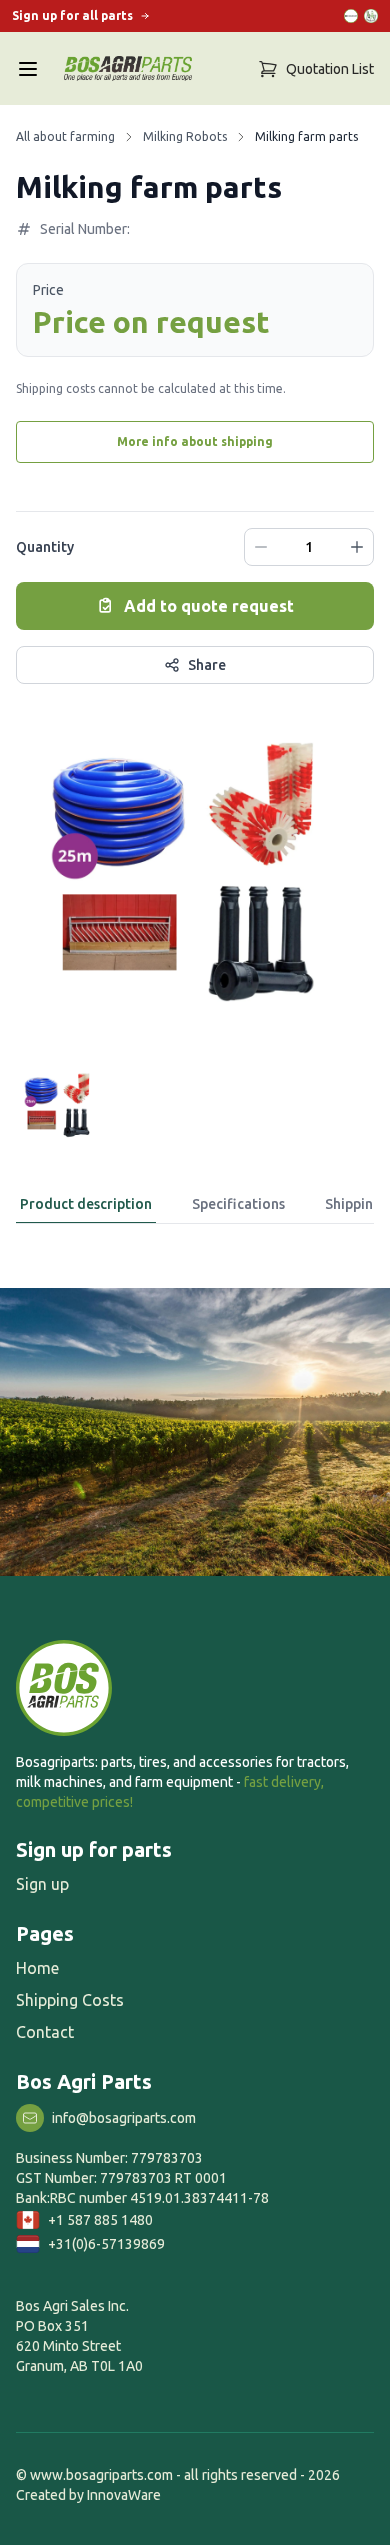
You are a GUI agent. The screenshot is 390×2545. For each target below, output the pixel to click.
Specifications (238, 1204)
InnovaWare (124, 2495)
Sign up (42, 1884)
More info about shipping (195, 441)
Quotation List (330, 69)
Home (37, 1968)
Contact (45, 2032)
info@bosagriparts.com (124, 2118)
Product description (86, 1204)
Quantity (45, 547)
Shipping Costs (70, 2000)
